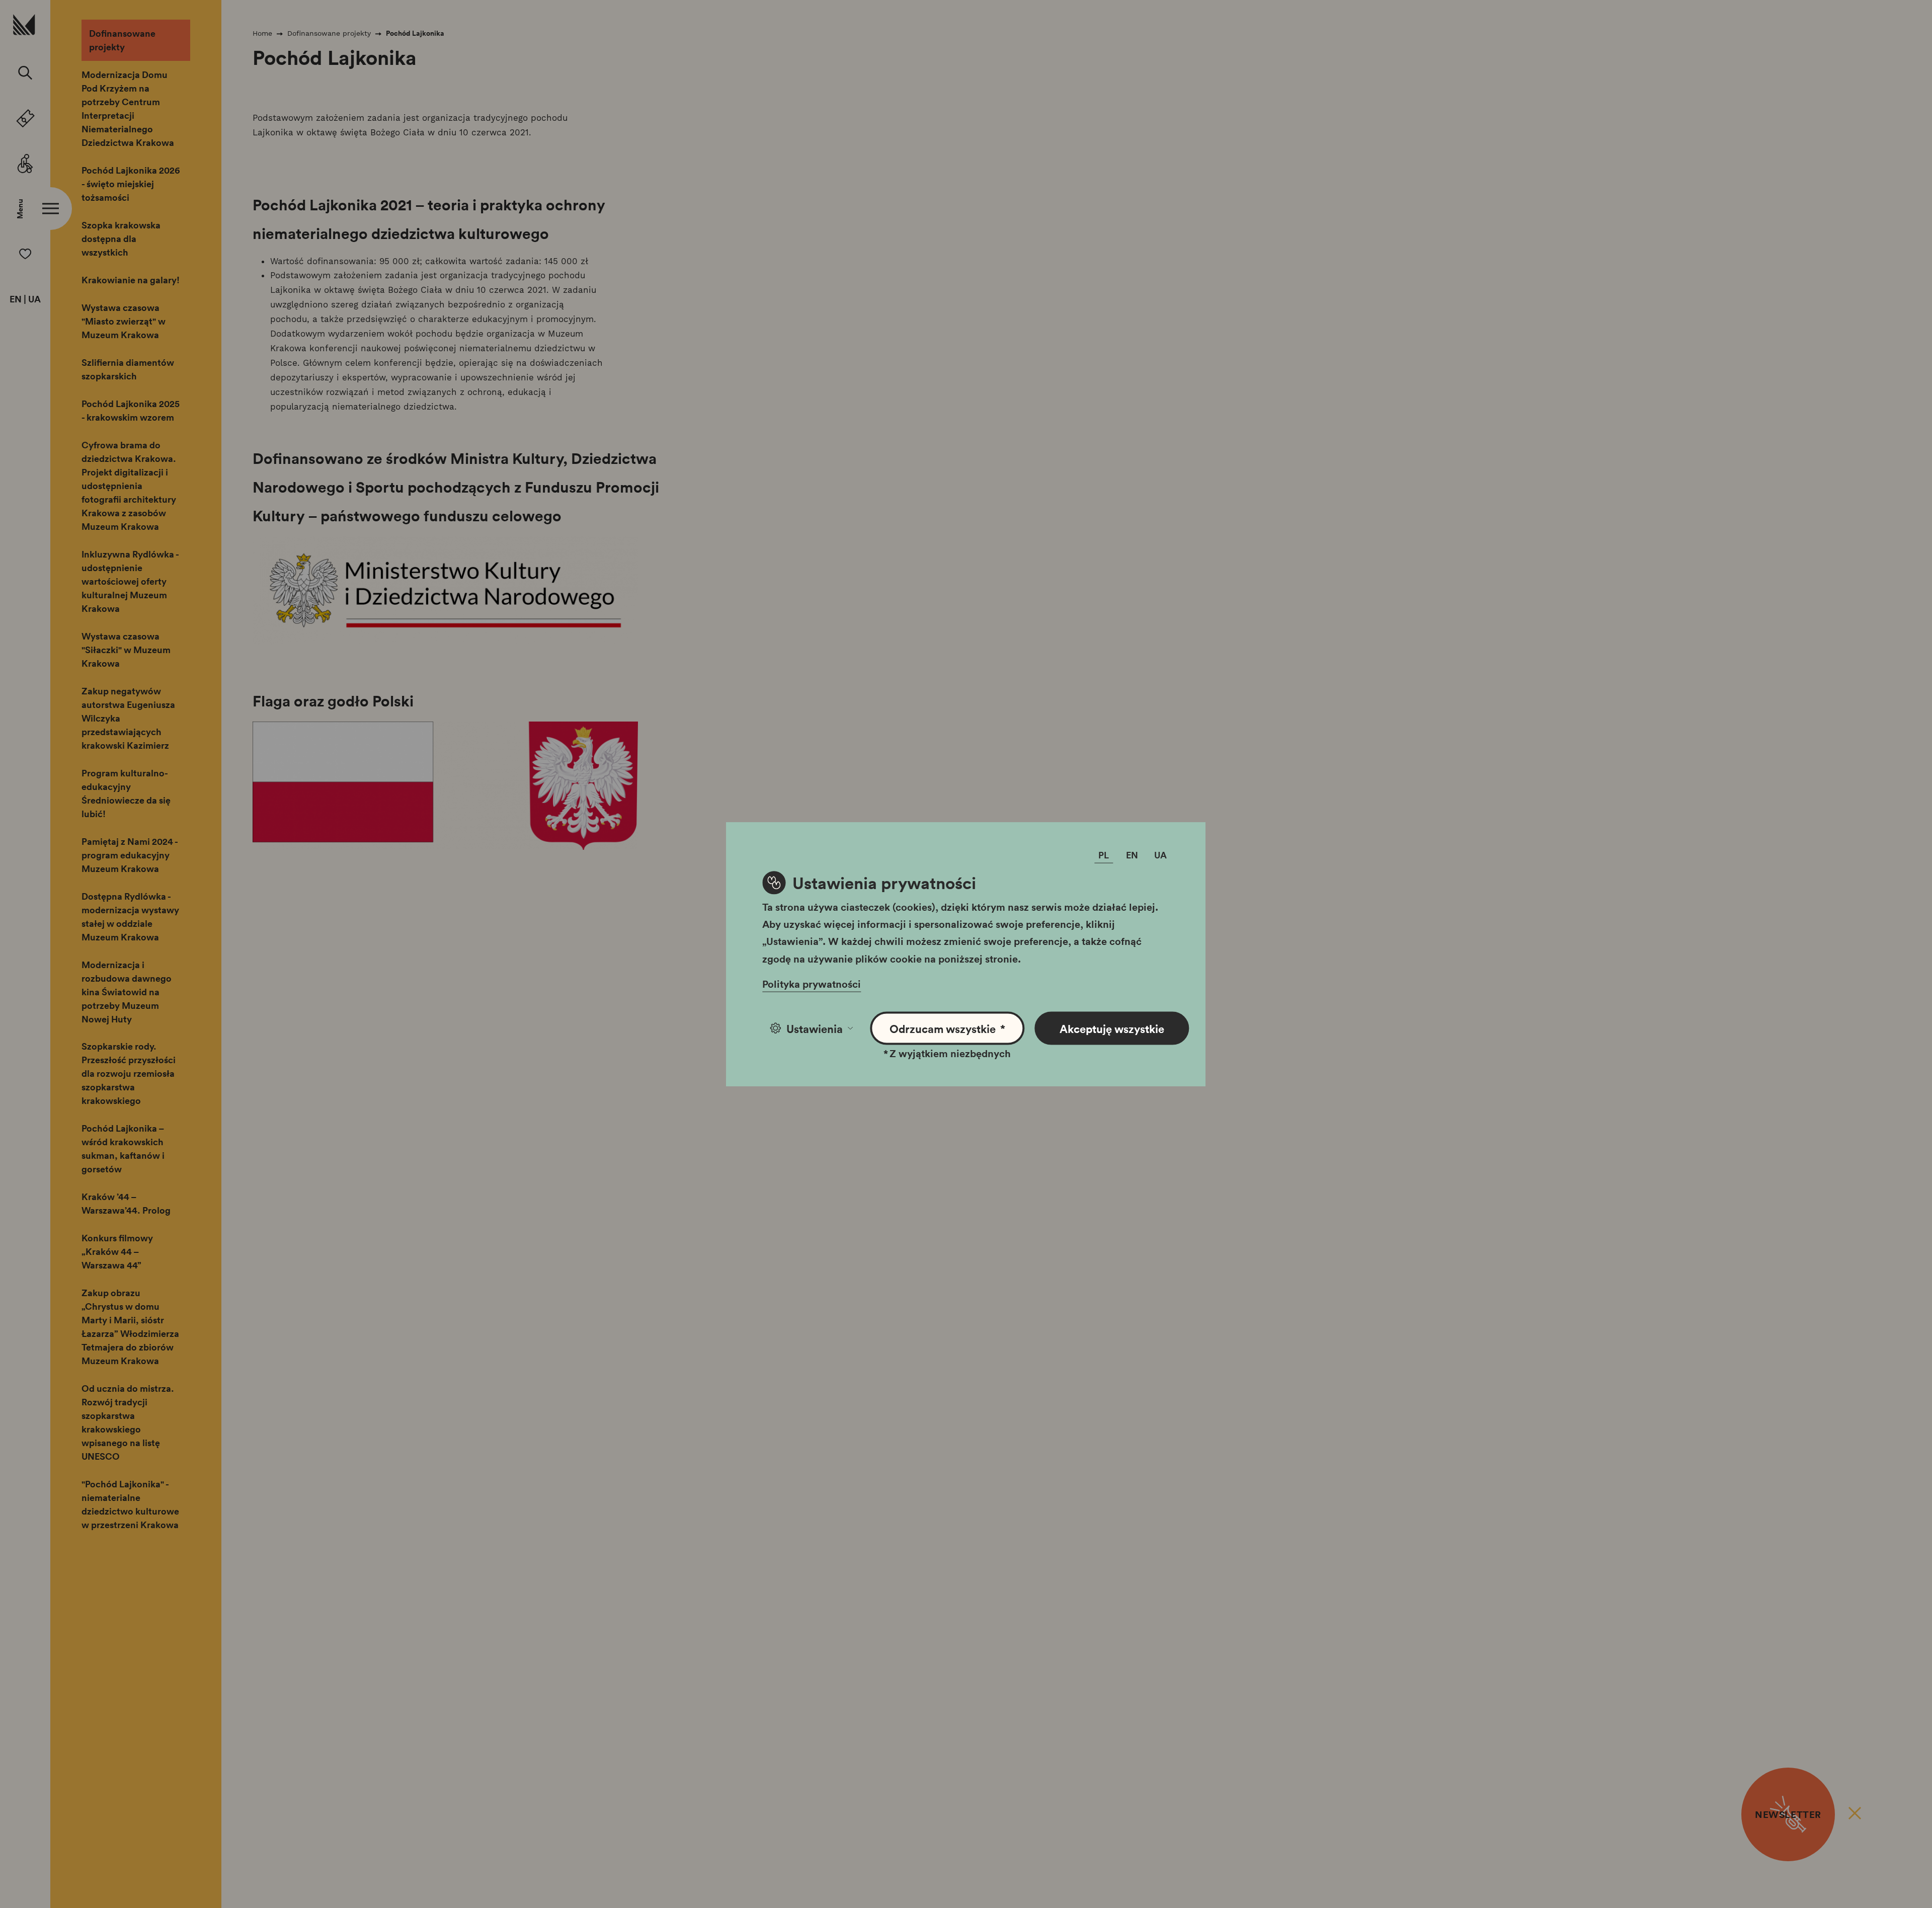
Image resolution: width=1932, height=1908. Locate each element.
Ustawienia (815, 1028)
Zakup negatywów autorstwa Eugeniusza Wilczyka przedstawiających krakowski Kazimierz (128, 718)
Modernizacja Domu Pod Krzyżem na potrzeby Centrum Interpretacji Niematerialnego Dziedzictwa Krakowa (128, 108)
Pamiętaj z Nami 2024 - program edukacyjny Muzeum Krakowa (130, 855)
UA (34, 299)
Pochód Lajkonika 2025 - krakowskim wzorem (131, 410)
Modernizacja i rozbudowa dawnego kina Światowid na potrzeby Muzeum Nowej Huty (127, 992)
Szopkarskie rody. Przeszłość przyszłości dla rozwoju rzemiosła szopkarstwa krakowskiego (129, 1073)
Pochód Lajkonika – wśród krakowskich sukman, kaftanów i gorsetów (123, 1148)
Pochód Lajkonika (415, 33)
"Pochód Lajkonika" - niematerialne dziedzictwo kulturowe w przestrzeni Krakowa (130, 1504)
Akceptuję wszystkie (1112, 1028)
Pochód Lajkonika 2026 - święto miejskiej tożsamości (131, 184)
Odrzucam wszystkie (948, 1028)
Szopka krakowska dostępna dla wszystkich (121, 238)
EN (16, 299)
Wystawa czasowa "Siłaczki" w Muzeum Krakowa (126, 650)
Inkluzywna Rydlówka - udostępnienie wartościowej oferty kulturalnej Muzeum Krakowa (130, 581)
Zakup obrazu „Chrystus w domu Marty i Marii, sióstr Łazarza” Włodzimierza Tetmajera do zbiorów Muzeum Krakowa (130, 1327)
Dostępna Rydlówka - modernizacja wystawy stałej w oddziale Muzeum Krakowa (130, 917)
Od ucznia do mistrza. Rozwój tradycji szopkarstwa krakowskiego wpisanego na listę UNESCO (128, 1422)
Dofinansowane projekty (122, 40)
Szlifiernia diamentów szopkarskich (128, 369)
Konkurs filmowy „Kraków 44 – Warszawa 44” (117, 1251)
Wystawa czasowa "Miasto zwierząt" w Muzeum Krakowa (124, 321)
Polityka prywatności (812, 983)
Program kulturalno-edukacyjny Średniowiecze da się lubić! (126, 793)
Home (262, 33)
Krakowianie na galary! (131, 280)
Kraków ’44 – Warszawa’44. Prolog (126, 1203)
